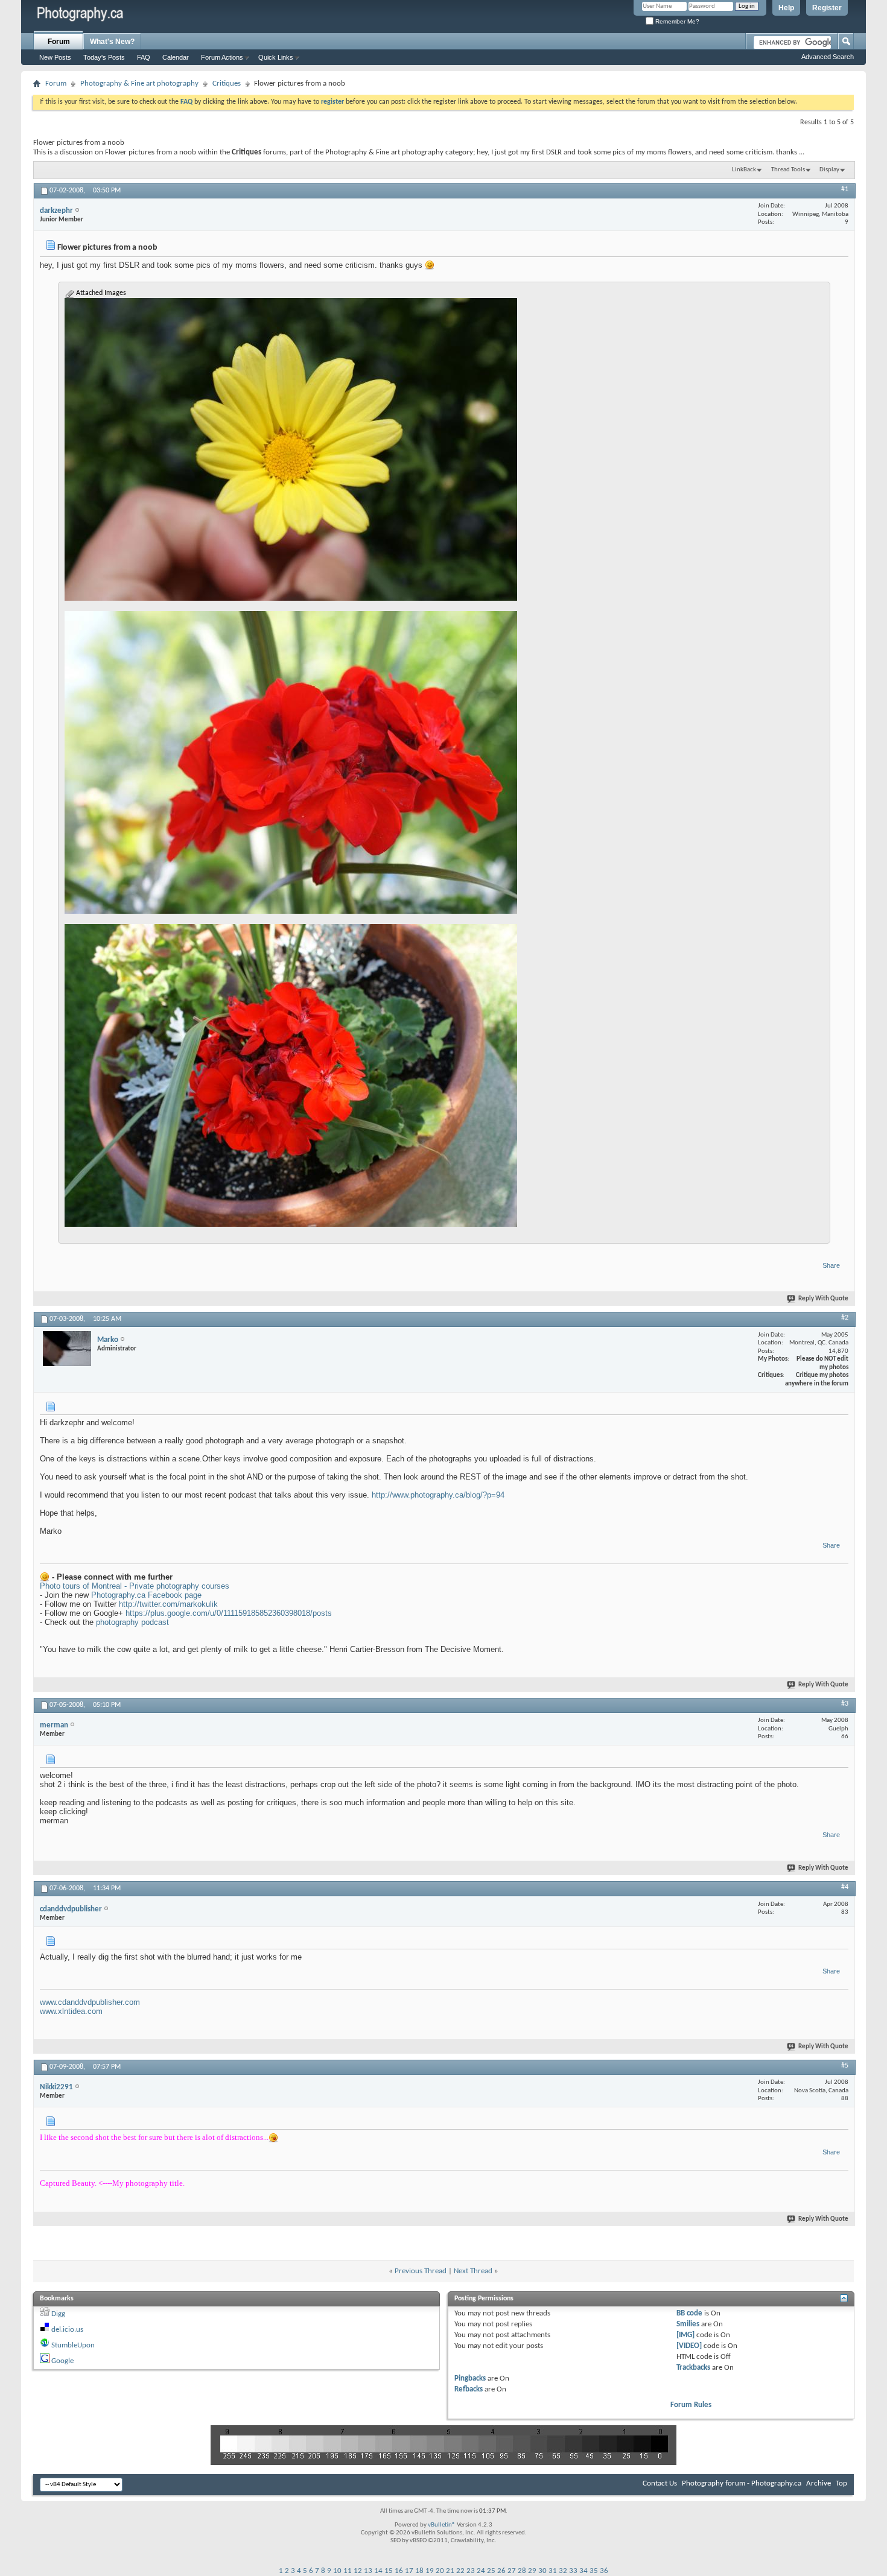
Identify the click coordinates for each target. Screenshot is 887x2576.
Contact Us (660, 2483)
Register (827, 8)
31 (553, 2571)
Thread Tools (788, 170)
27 (512, 2571)
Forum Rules (691, 2405)
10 (337, 2571)
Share (831, 1265)
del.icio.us (67, 2330)
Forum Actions (222, 57)
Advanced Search (828, 57)
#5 (845, 2066)
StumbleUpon (73, 2345)
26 (501, 2571)
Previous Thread (421, 2271)
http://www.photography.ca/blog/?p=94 (438, 1495)
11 (348, 2571)
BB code (689, 2313)
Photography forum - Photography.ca (742, 2483)
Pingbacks (470, 2378)
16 (399, 2571)
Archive (819, 2483)
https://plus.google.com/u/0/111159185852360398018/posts (229, 1613)
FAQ (144, 57)
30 (542, 2571)
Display (829, 170)
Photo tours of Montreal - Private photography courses (135, 1586)
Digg (58, 2314)
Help (786, 8)
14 (378, 2571)
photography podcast (132, 1622)
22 (460, 2571)
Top (841, 2483)
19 (430, 2571)
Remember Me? (676, 21)
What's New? (112, 42)
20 (440, 2571)
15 (389, 2571)
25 (491, 2571)
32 (563, 2571)
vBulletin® (442, 2525)
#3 (845, 1704)
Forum (59, 42)
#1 (845, 189)
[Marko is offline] (67, 1349)
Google (62, 2361)
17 (409, 2571)
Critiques (227, 84)
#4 (845, 1887)
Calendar (176, 57)
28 (522, 2571)
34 (583, 2571)
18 (419, 2571)
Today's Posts (104, 57)
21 (450, 2571)
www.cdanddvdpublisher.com (90, 2002)
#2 (845, 1318)
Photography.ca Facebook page (146, 1595)
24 (481, 2571)
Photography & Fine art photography (139, 84)
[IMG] (685, 2335)
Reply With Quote (823, 1299)
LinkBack (744, 170)
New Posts (55, 57)
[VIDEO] (689, 2346)
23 (471, 2571)
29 (532, 2571)
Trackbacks (693, 2368)
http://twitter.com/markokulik (168, 1604)
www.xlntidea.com (71, 2011)
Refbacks (469, 2389)
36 (604, 2571)
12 (358, 2571)
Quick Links (276, 57)
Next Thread (473, 2271)
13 (368, 2571)
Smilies (688, 2324)
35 (594, 2571)
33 (573, 2571)
